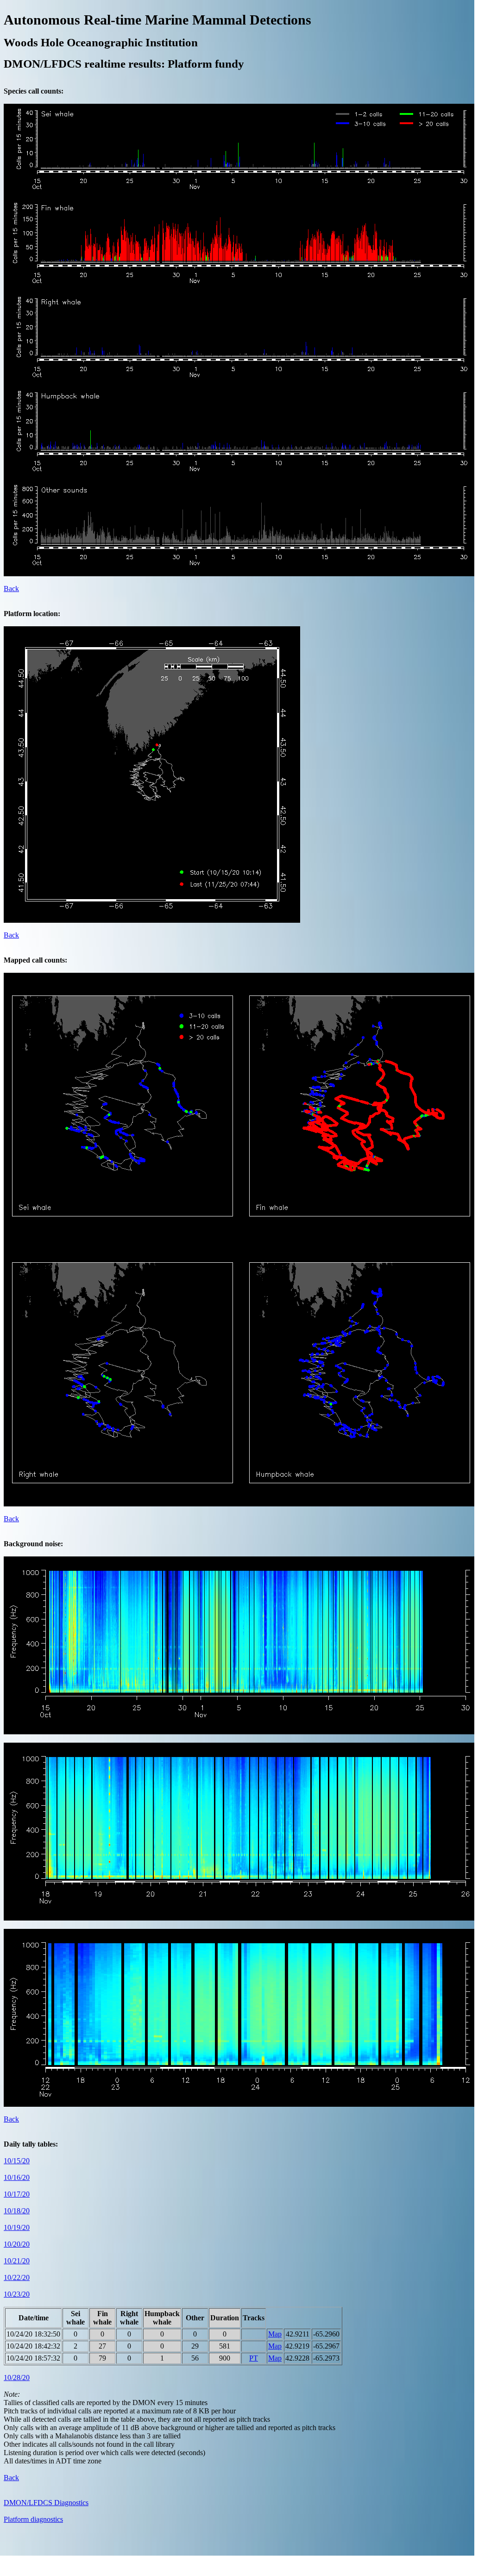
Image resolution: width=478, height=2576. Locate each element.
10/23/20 (17, 2294)
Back (11, 589)
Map (275, 2334)
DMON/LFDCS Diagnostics (46, 2503)
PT (254, 2358)
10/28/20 (17, 2378)
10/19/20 (17, 2227)
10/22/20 (17, 2277)
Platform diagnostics (33, 2519)
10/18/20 (17, 2211)
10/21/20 (17, 2261)
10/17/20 (17, 2194)
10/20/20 (17, 2244)
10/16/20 (17, 2177)
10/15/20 (17, 2161)
